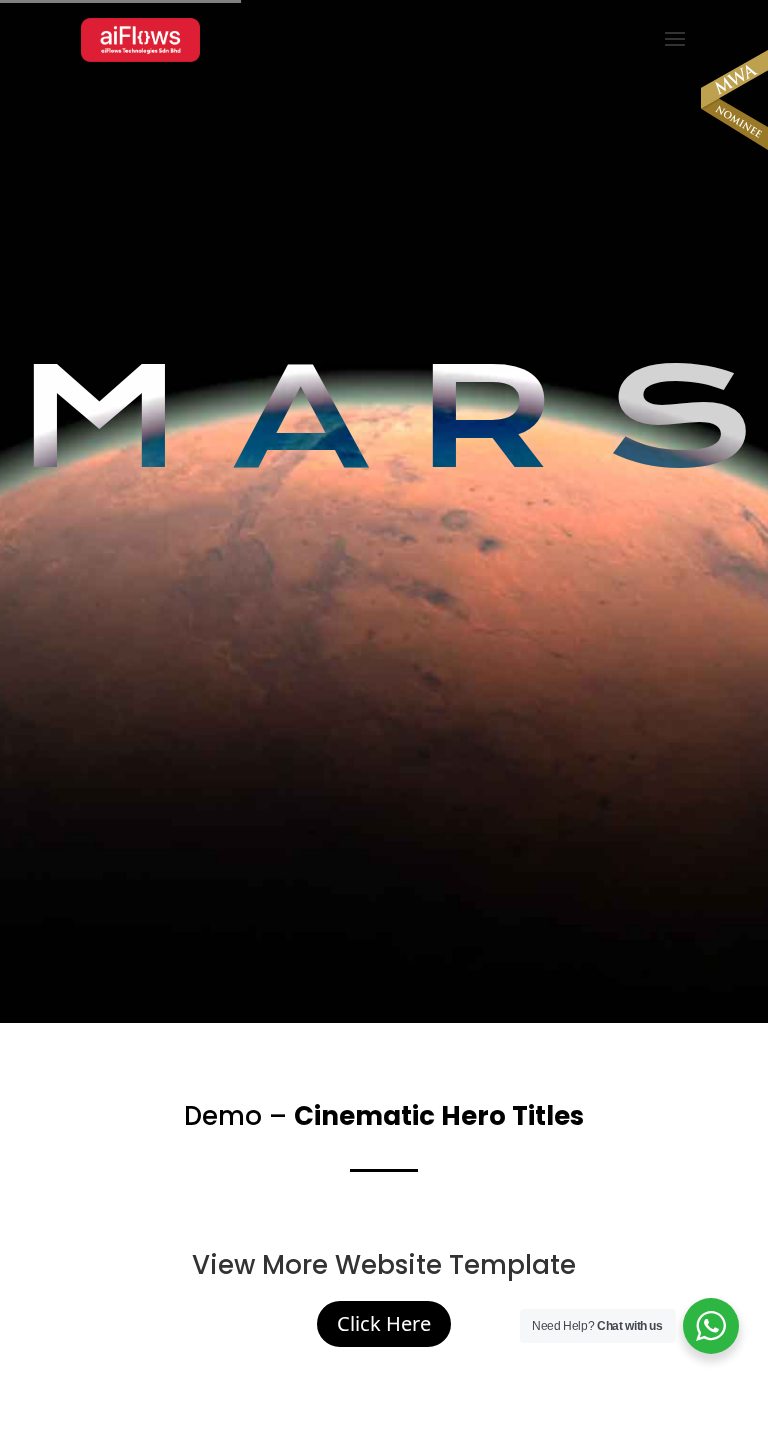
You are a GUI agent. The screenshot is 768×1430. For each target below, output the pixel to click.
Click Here (384, 1323)
